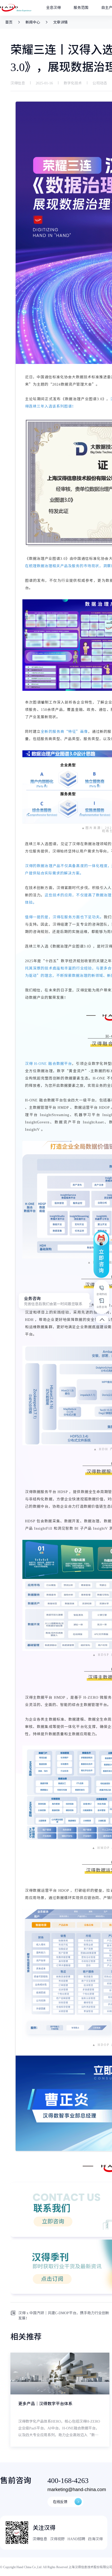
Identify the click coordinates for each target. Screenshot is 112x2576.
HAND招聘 (76, 2539)
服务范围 (81, 8)
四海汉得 (95, 2539)
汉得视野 (57, 2539)
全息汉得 (53, 8)
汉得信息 (40, 2539)
